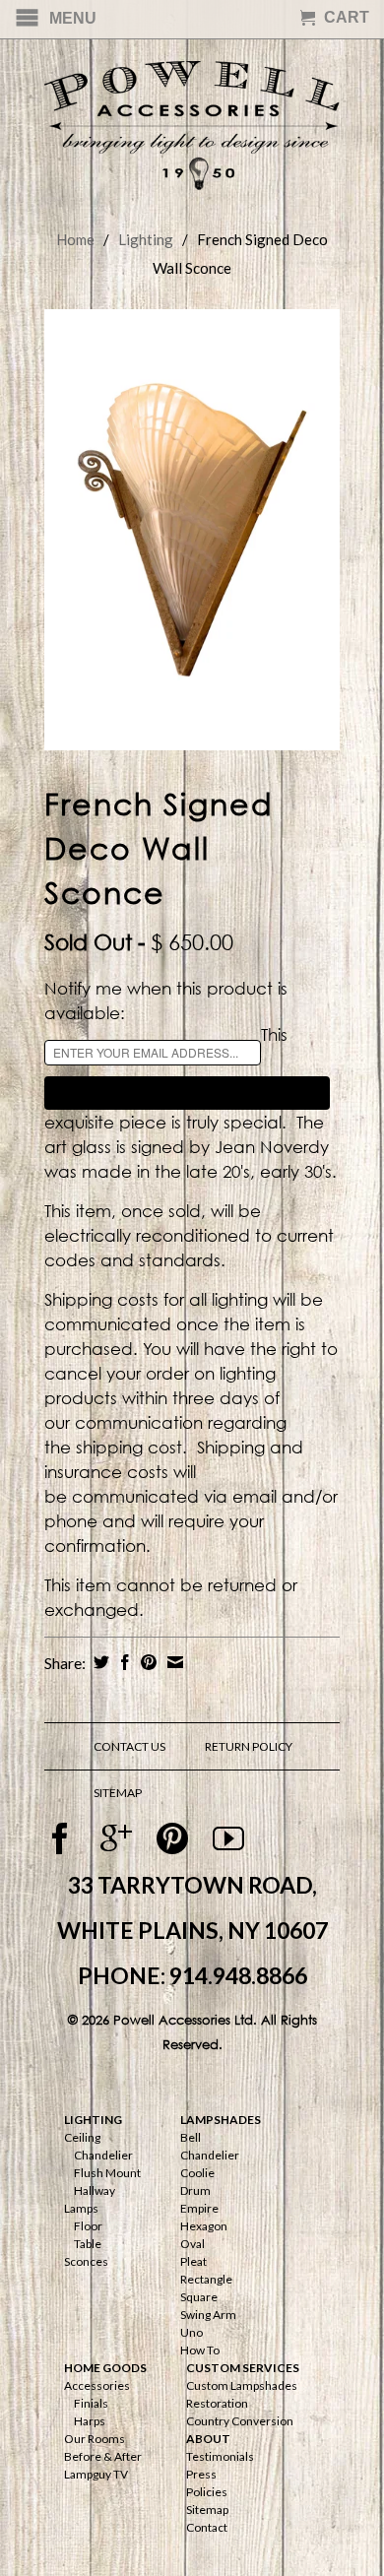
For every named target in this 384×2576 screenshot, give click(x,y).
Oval (192, 2244)
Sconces (86, 2261)
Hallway (95, 2190)
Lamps (81, 2208)
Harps (90, 2421)
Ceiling (82, 2137)
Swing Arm (208, 2315)
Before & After (103, 2456)
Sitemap (207, 2510)
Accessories (97, 2385)
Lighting (146, 239)
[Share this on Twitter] (99, 1662)
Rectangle (206, 2279)
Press (201, 2474)
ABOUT (208, 2439)
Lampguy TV (96, 2474)
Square (199, 2297)
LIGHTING (93, 2120)
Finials (91, 2403)
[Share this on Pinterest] (146, 1662)
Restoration (217, 2403)
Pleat (193, 2261)
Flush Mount (107, 2173)
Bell (191, 2137)
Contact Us (129, 1746)
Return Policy (249, 1746)
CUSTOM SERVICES (243, 2368)
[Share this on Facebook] (123, 1662)
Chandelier (103, 2155)
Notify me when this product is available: (166, 1000)
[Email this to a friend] (173, 1662)
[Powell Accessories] (192, 121)
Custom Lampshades (242, 2385)
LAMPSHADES (221, 2120)
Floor (88, 2226)
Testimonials (220, 2456)
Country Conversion (240, 2421)
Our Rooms (95, 2439)
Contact (207, 2527)
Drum (195, 2190)
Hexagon (204, 2226)
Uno (192, 2332)
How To (200, 2350)
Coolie (197, 2173)
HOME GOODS (105, 2368)
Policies (207, 2492)
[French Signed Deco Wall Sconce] (192, 530)
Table (88, 2244)
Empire (199, 2208)
